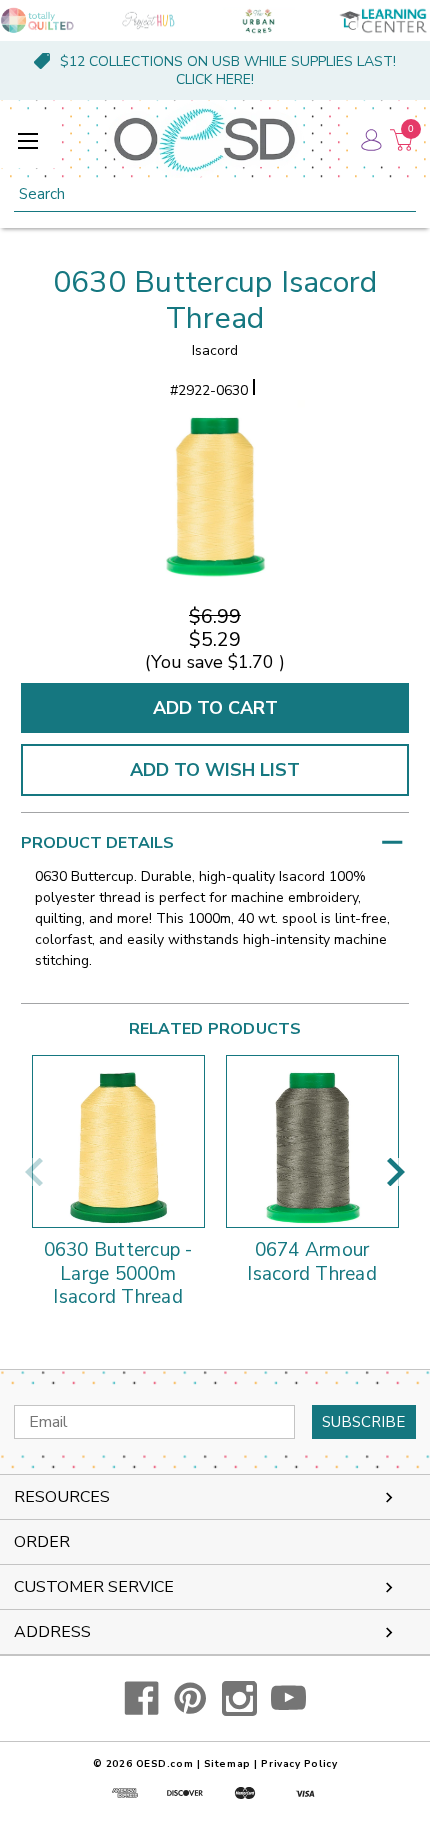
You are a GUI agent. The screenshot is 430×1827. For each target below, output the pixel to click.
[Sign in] (370, 140)
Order (42, 1542)
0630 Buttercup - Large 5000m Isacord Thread (118, 1274)
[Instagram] (239, 1698)
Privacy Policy (299, 1764)
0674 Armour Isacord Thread (312, 1263)
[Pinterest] (190, 1698)
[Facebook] (141, 1698)
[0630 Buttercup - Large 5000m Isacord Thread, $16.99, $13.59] (118, 1141)
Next (396, 1172)
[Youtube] (288, 1698)
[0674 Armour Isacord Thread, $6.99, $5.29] (312, 1141)
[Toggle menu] (27, 140)
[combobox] (215, 194)
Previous (34, 1172)
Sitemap (227, 1764)
